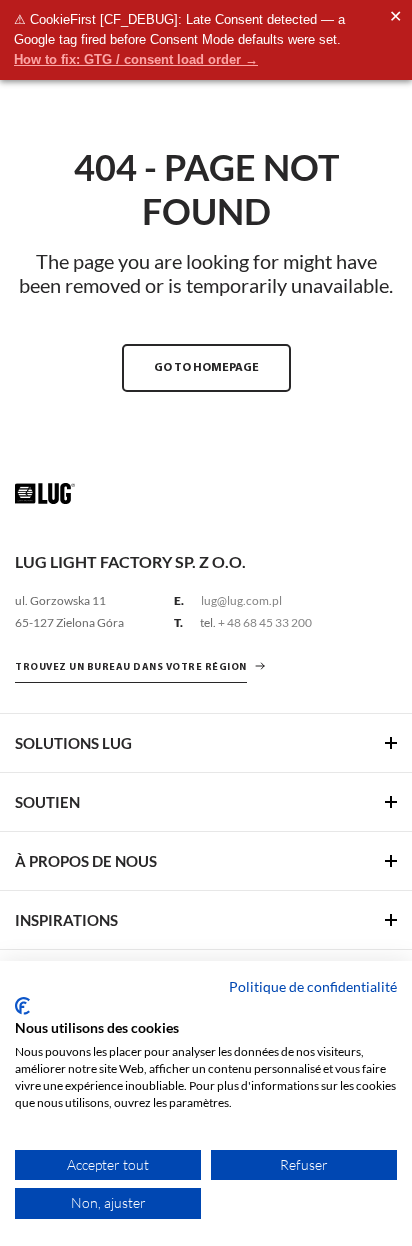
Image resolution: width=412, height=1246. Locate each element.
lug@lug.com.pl (241, 600)
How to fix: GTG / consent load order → (136, 59)
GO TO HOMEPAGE (206, 368)
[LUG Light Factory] (45, 492)
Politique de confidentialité (313, 986)
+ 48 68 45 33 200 (265, 622)
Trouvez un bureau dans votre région (131, 667)
